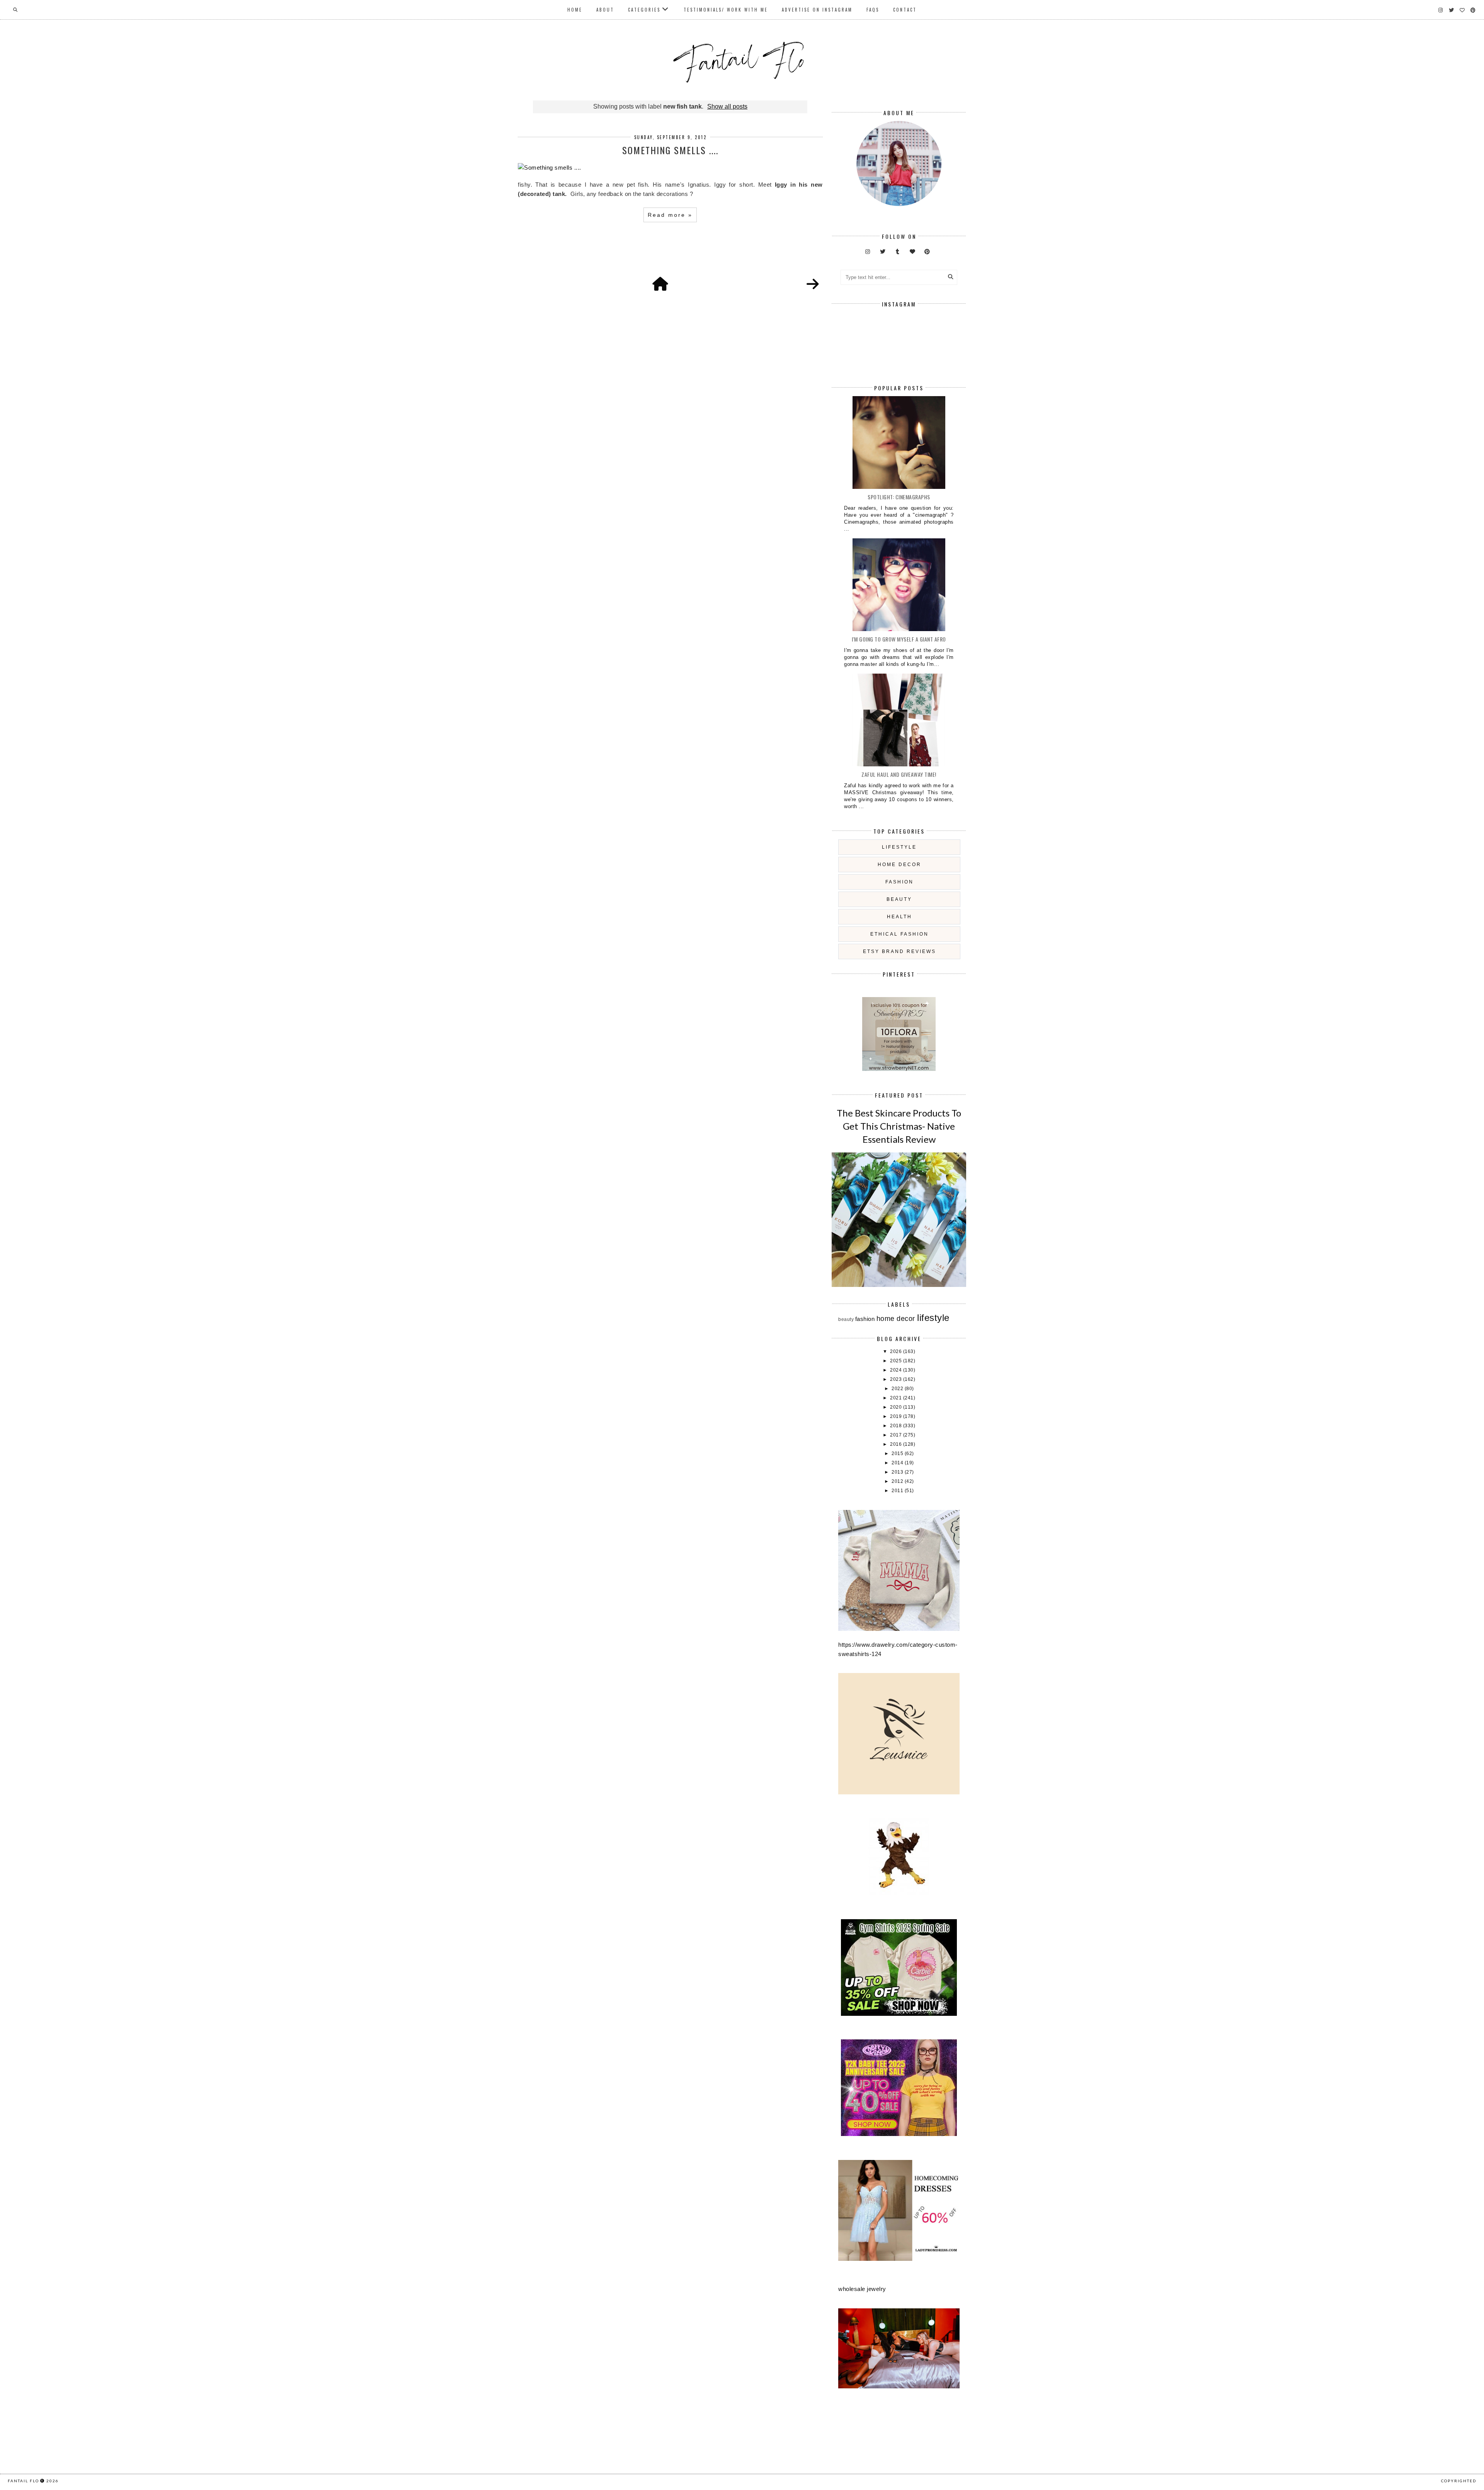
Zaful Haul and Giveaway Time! (899, 774)
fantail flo (23, 2481)
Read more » (670, 215)
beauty (899, 899)
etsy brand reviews (899, 951)
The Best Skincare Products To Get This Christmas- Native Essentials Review (899, 1126)
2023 (897, 1379)
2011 (898, 1491)
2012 (898, 1481)
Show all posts (727, 106)
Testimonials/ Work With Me (726, 10)
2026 (897, 1351)
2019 (897, 1416)
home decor (899, 865)
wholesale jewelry (862, 2289)
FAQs (873, 10)
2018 (897, 1426)
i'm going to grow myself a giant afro (899, 639)
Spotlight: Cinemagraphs (899, 497)
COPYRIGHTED (1459, 2481)
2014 (898, 1463)
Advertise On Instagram (817, 10)
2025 (897, 1361)
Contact (905, 10)
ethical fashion (899, 934)
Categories (644, 10)
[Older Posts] (813, 284)
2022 (898, 1389)
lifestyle (899, 847)
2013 (898, 1472)
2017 (897, 1435)
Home (575, 10)
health (899, 917)
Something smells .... (670, 150)
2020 (897, 1407)
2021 (897, 1398)
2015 (898, 1453)
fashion (899, 882)
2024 (897, 1370)
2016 (897, 1444)
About (605, 10)
